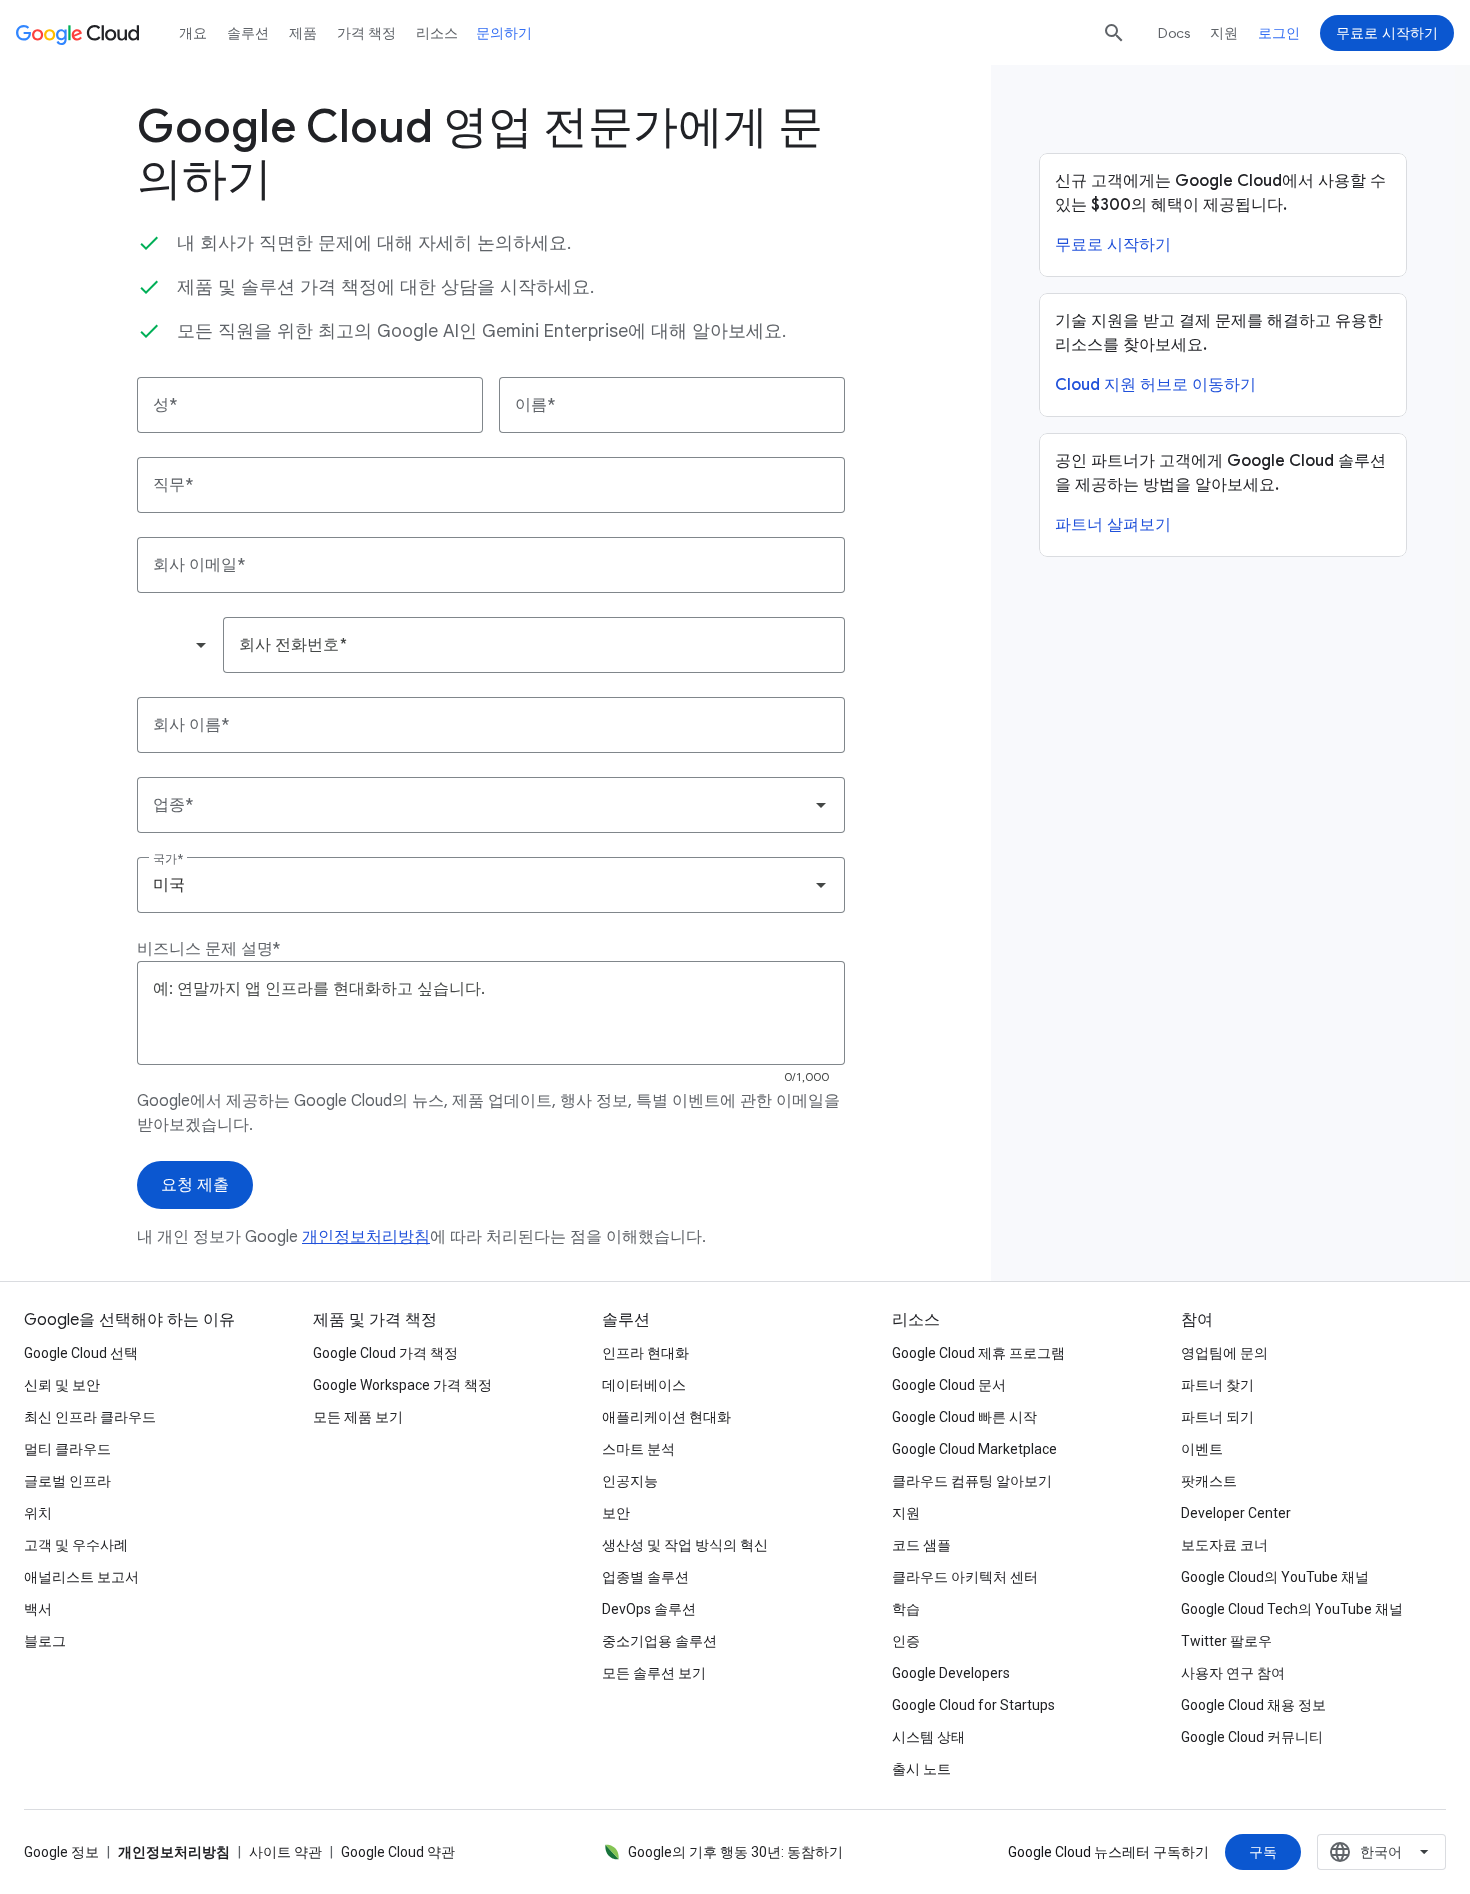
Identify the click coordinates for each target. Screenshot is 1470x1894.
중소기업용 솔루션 (659, 1641)
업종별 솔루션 (645, 1577)
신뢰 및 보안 (62, 1385)
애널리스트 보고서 (81, 1577)
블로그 (45, 1641)
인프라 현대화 (645, 1353)
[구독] (1263, 1852)
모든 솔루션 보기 (654, 1673)
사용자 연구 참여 (1233, 1673)
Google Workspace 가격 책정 (402, 1385)
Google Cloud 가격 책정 (385, 1353)
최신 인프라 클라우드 (90, 1417)
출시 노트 (921, 1769)
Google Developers (951, 1673)
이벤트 (1202, 1449)
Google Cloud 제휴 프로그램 (978, 1353)
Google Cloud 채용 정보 (1253, 1705)
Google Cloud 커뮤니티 (1252, 1737)
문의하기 (504, 33)
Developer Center (1236, 1513)
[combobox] (179, 645)
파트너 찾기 (1217, 1385)
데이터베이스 (644, 1385)
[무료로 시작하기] (1387, 33)
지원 (1224, 33)
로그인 (1279, 33)
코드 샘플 (921, 1545)
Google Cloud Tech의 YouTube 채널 (1292, 1609)
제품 (303, 33)
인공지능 (630, 1481)
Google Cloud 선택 (81, 1353)
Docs (1174, 33)
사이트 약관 (285, 1852)
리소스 (437, 33)
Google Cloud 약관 (398, 1852)
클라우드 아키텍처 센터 (965, 1577)
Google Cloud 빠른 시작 (964, 1417)
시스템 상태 (928, 1737)
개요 (193, 33)
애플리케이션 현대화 (666, 1417)
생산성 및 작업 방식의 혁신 (685, 1545)
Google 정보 (61, 1852)
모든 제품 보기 (358, 1417)
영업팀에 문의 (1224, 1353)
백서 (38, 1609)
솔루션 (248, 33)
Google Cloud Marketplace (974, 1449)
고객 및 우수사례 (76, 1545)
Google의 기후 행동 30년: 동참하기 (735, 1852)
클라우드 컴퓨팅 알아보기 (972, 1481)
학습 (906, 1609)
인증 (906, 1641)
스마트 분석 (638, 1449)
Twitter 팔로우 (1226, 1641)
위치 (38, 1513)
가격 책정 (366, 33)
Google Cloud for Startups (973, 1705)
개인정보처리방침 (366, 1237)
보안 (616, 1513)
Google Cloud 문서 (949, 1385)
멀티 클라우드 (67, 1449)
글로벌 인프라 (67, 1481)
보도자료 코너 (1224, 1545)
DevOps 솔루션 (649, 1609)
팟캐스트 (1209, 1481)
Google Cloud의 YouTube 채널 (1275, 1577)
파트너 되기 (1217, 1417)
